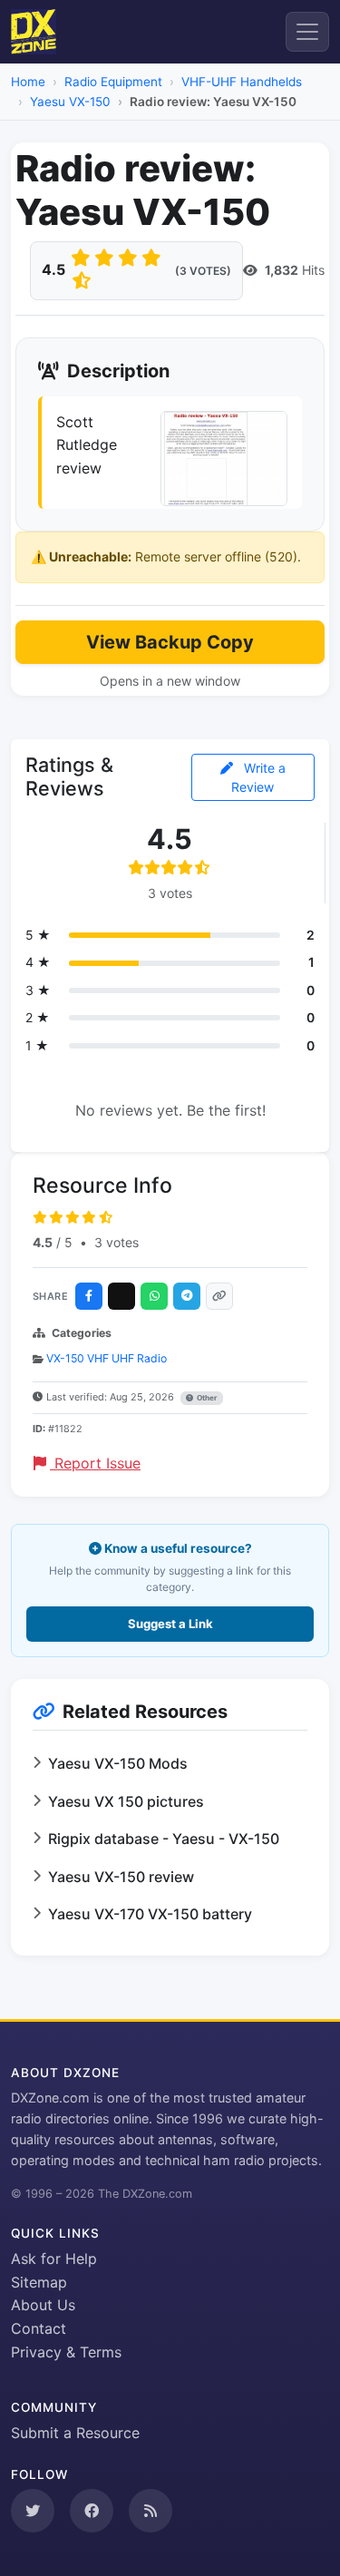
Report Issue (95, 1463)
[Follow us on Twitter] (33, 2511)
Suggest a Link (170, 1624)
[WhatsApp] (154, 1296)
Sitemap (39, 2282)
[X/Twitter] (121, 1296)
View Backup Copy (170, 642)
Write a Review (258, 777)
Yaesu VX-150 (70, 102)
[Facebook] (89, 1296)
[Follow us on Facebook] (92, 2511)
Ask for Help (54, 2259)
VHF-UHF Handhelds (242, 82)
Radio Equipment (113, 82)
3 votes (117, 1242)
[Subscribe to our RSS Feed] (151, 2511)
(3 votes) (203, 271)
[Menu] (307, 32)
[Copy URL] (219, 1296)
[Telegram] (187, 1296)
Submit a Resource (75, 2433)
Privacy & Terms (66, 2352)
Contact (39, 2328)
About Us (43, 2305)
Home (28, 82)
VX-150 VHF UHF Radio (107, 1358)
